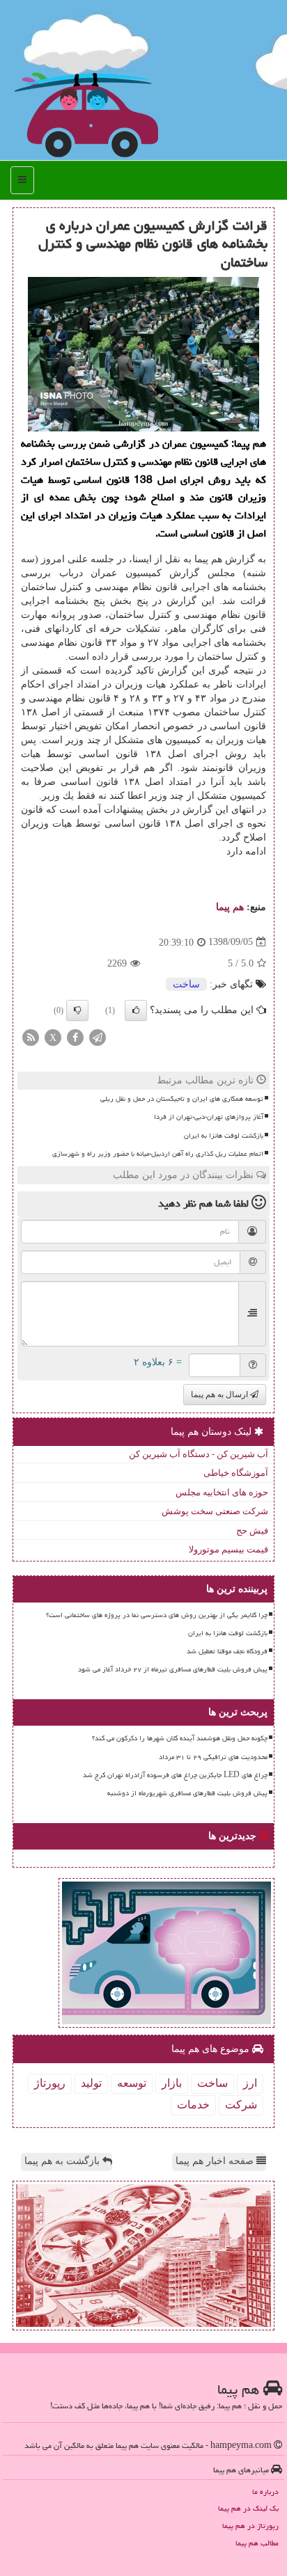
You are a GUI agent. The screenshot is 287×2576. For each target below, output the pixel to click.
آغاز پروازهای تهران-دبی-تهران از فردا (209, 1117)
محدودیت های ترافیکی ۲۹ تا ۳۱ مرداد (213, 1757)
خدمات (193, 2105)
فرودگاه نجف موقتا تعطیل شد (227, 1651)
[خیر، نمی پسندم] (77, 1010)
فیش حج (252, 1531)
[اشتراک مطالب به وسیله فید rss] (31, 1036)
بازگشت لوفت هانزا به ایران (224, 1136)
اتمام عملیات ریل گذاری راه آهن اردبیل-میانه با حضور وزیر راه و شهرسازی (158, 1154)
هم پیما (230, 907)
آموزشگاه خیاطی (236, 1473)
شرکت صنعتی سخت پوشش (215, 1511)
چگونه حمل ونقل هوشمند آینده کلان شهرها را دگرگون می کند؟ (180, 1738)
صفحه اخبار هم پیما (216, 2161)
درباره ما (265, 2491)
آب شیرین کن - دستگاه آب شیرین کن (199, 1454)
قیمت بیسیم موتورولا (228, 1549)
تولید (91, 2083)
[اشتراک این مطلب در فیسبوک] (75, 1036)
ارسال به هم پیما (220, 1394)
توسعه (132, 2083)
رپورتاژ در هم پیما (250, 2526)
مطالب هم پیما (257, 2543)
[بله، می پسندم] (136, 1010)
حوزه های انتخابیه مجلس (222, 1492)
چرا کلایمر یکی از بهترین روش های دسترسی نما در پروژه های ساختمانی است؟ (157, 1615)
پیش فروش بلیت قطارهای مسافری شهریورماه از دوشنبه (187, 1793)
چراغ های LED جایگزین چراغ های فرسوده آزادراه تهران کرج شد (175, 1775)
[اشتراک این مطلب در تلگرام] (98, 1036)
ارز (250, 2083)
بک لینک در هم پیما (248, 2508)
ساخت (186, 984)
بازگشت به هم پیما (63, 2161)
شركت (241, 2105)
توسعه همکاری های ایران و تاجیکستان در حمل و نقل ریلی (182, 1099)
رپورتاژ (50, 2083)
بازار (172, 2083)
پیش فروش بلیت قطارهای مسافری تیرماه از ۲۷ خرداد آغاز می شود (173, 1669)
